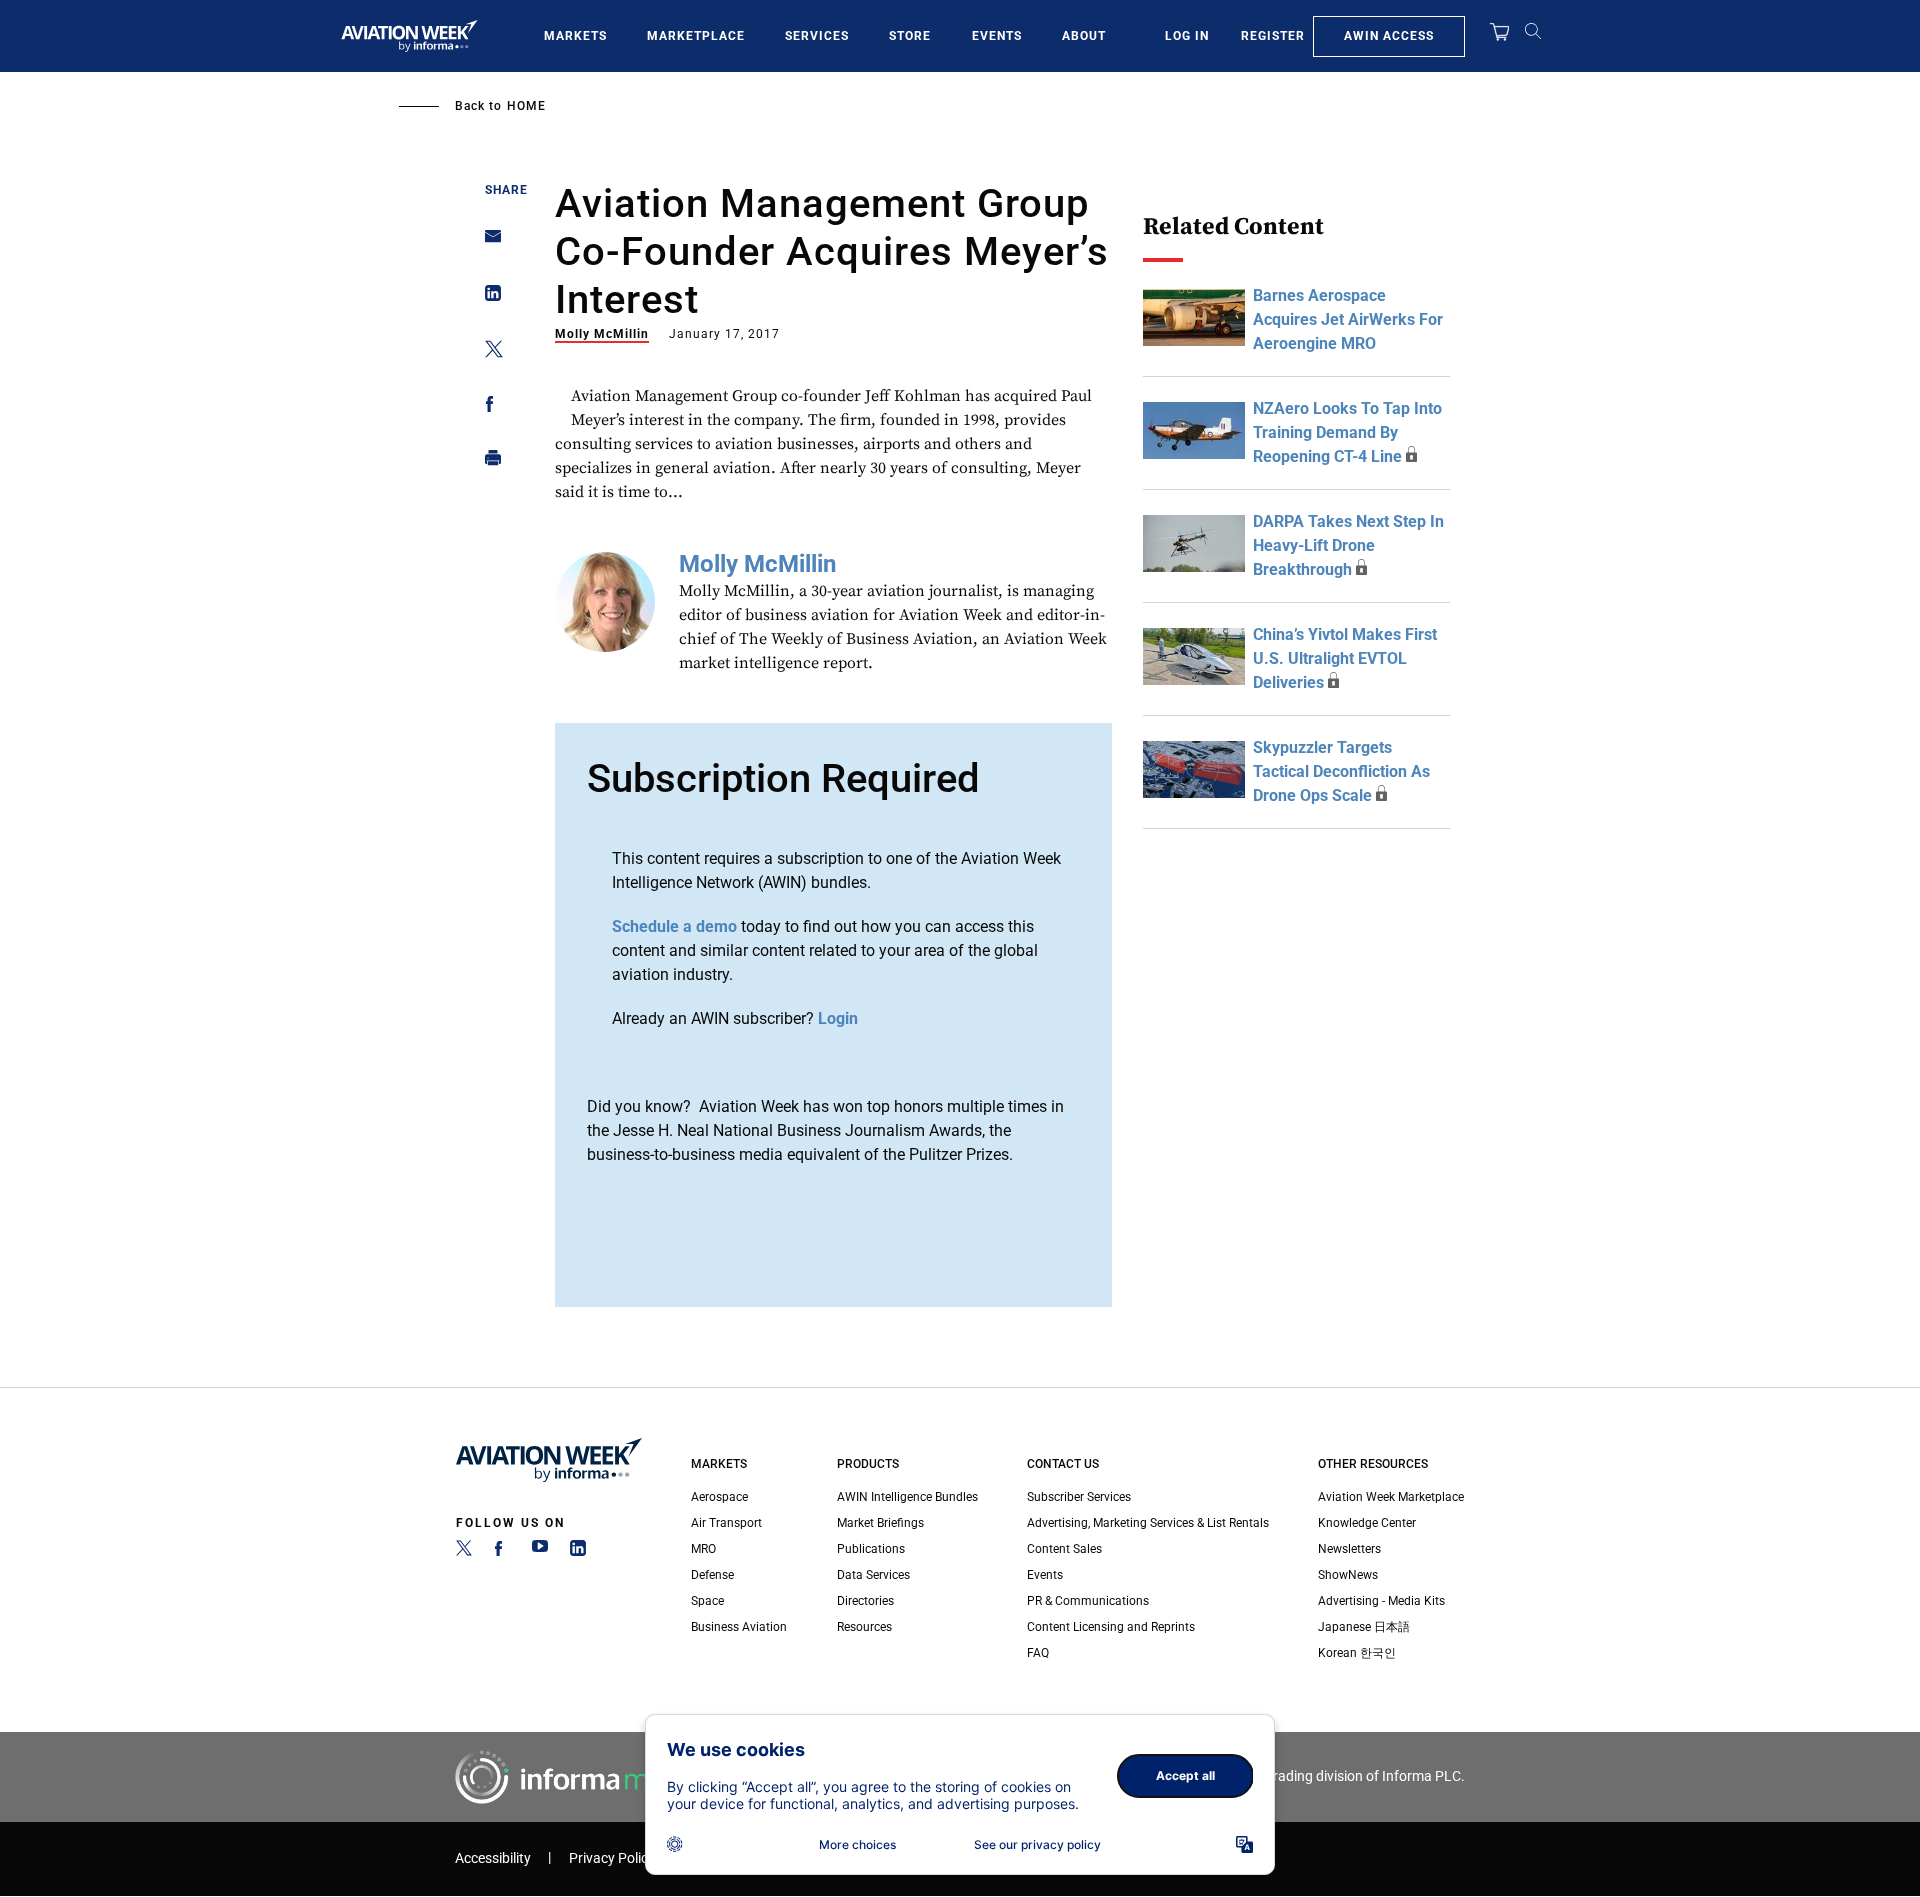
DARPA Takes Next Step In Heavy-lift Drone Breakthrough (1348, 545)
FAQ (1038, 1653)
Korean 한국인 (1357, 1653)
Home (526, 106)
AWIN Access (1389, 36)
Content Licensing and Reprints (1111, 1627)
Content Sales (1064, 1549)
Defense (712, 1575)
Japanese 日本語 (1364, 1627)
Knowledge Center (1367, 1523)
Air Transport (726, 1523)
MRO (703, 1549)
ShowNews (1348, 1575)
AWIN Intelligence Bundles (907, 1497)
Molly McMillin (602, 334)
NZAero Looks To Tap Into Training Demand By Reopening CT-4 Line (1347, 432)
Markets (575, 36)
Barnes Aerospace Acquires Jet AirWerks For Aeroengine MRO (1348, 319)
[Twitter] (464, 1552)
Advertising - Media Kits (1381, 1601)
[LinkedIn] (578, 1552)
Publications (871, 1549)
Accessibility (493, 1858)
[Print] (487, 462)
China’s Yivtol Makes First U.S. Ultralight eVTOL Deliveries (1345, 658)
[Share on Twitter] (487, 352)
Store (910, 36)
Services (817, 36)
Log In (1187, 36)
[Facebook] (502, 1552)
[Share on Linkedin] (487, 297)
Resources (864, 1627)
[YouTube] (540, 1552)
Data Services (873, 1575)
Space (707, 1601)
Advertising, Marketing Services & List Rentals (1148, 1523)
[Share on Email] (487, 242)
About (1084, 36)
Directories (865, 1601)
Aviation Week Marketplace (1391, 1497)
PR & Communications (1088, 1601)
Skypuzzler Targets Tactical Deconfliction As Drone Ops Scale (1341, 771)
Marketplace (696, 36)
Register (1273, 36)
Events (997, 36)
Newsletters (1349, 1549)
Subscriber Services (1079, 1497)
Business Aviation (739, 1627)
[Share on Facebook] (487, 407)
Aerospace (719, 1497)
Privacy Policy (612, 1858)
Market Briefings (880, 1523)
